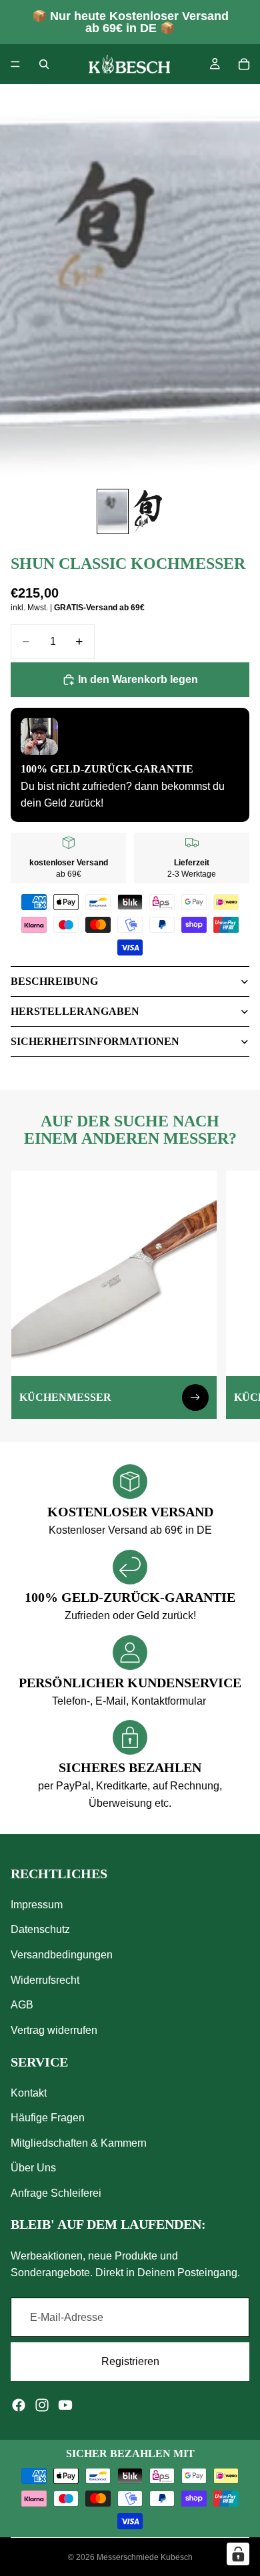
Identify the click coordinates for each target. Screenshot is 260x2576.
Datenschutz (40, 1929)
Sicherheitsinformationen (95, 1041)
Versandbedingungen (62, 1955)
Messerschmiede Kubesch (145, 2557)
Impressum (37, 1905)
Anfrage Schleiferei (56, 2193)
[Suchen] (44, 64)
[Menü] (15, 64)
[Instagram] (42, 2405)
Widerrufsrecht (45, 1980)
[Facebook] (19, 2405)
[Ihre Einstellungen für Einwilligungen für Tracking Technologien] (238, 2554)
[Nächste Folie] (235, 1295)
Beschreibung (54, 981)
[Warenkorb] (244, 64)
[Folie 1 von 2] (113, 511)
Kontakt (29, 2093)
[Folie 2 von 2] (147, 511)
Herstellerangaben (75, 1011)
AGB (22, 2005)
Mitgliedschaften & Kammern (79, 2143)
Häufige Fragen (48, 2118)
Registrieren (130, 2361)
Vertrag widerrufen (54, 2030)
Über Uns (33, 2168)
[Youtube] (65, 2405)
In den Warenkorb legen (138, 679)
